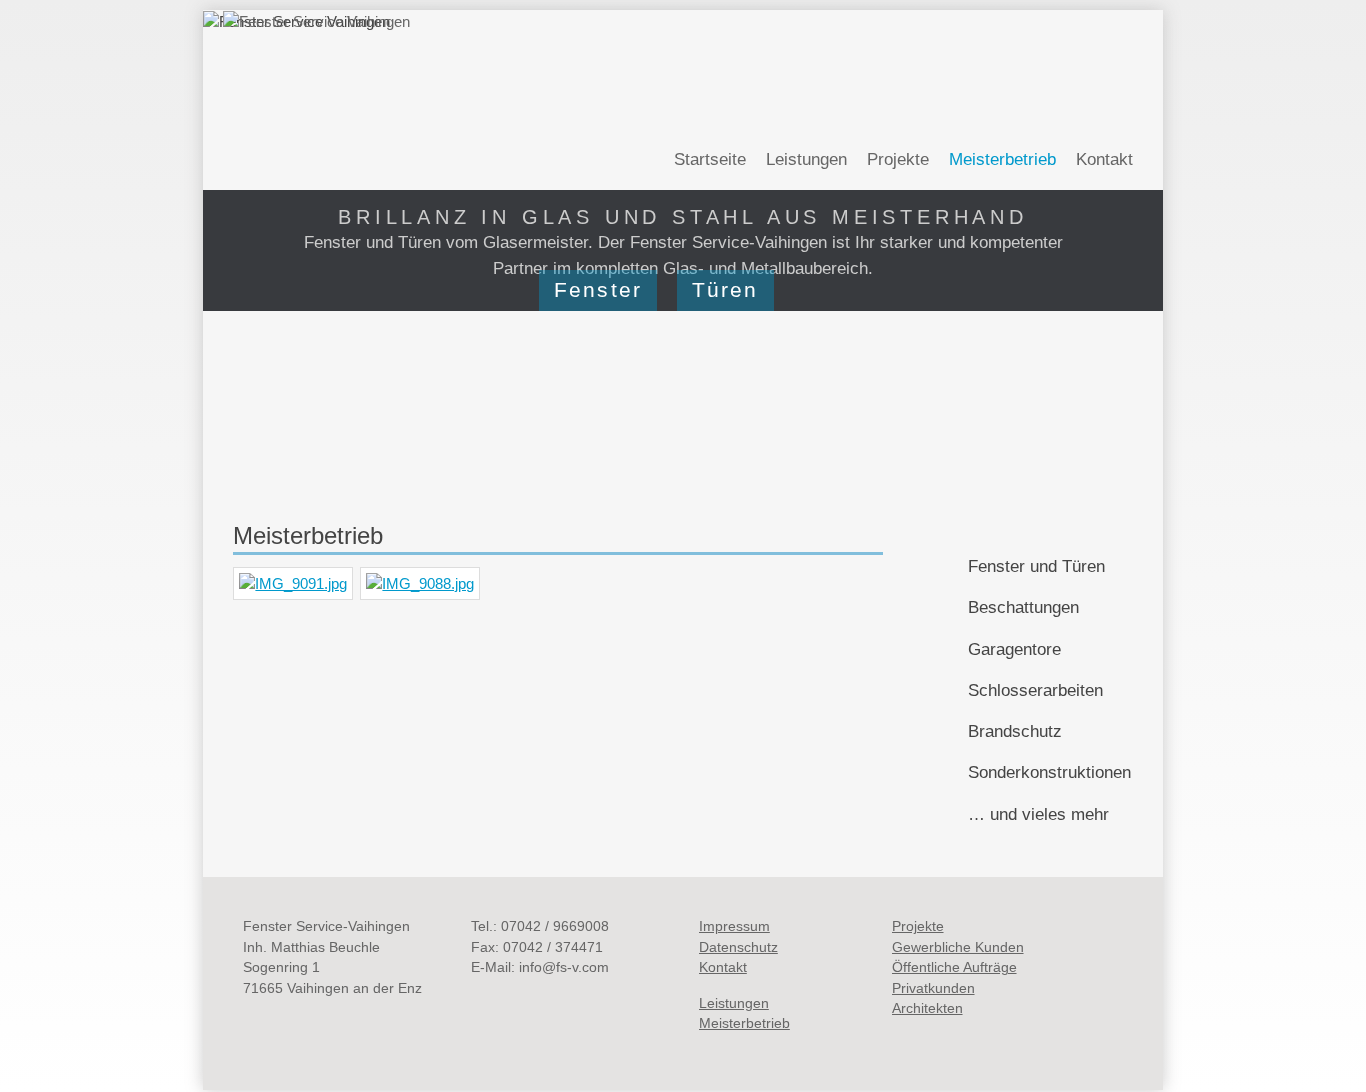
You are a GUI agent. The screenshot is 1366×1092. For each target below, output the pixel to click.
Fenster (598, 290)
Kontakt (1104, 159)
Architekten (927, 1008)
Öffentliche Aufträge (954, 967)
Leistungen (806, 159)
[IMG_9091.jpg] (296, 585)
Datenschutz (738, 947)
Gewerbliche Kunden (958, 947)
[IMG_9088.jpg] (423, 585)
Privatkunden (933, 988)
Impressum (734, 926)
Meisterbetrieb (744, 1023)
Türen (725, 290)
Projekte (898, 159)
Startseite (710, 159)
